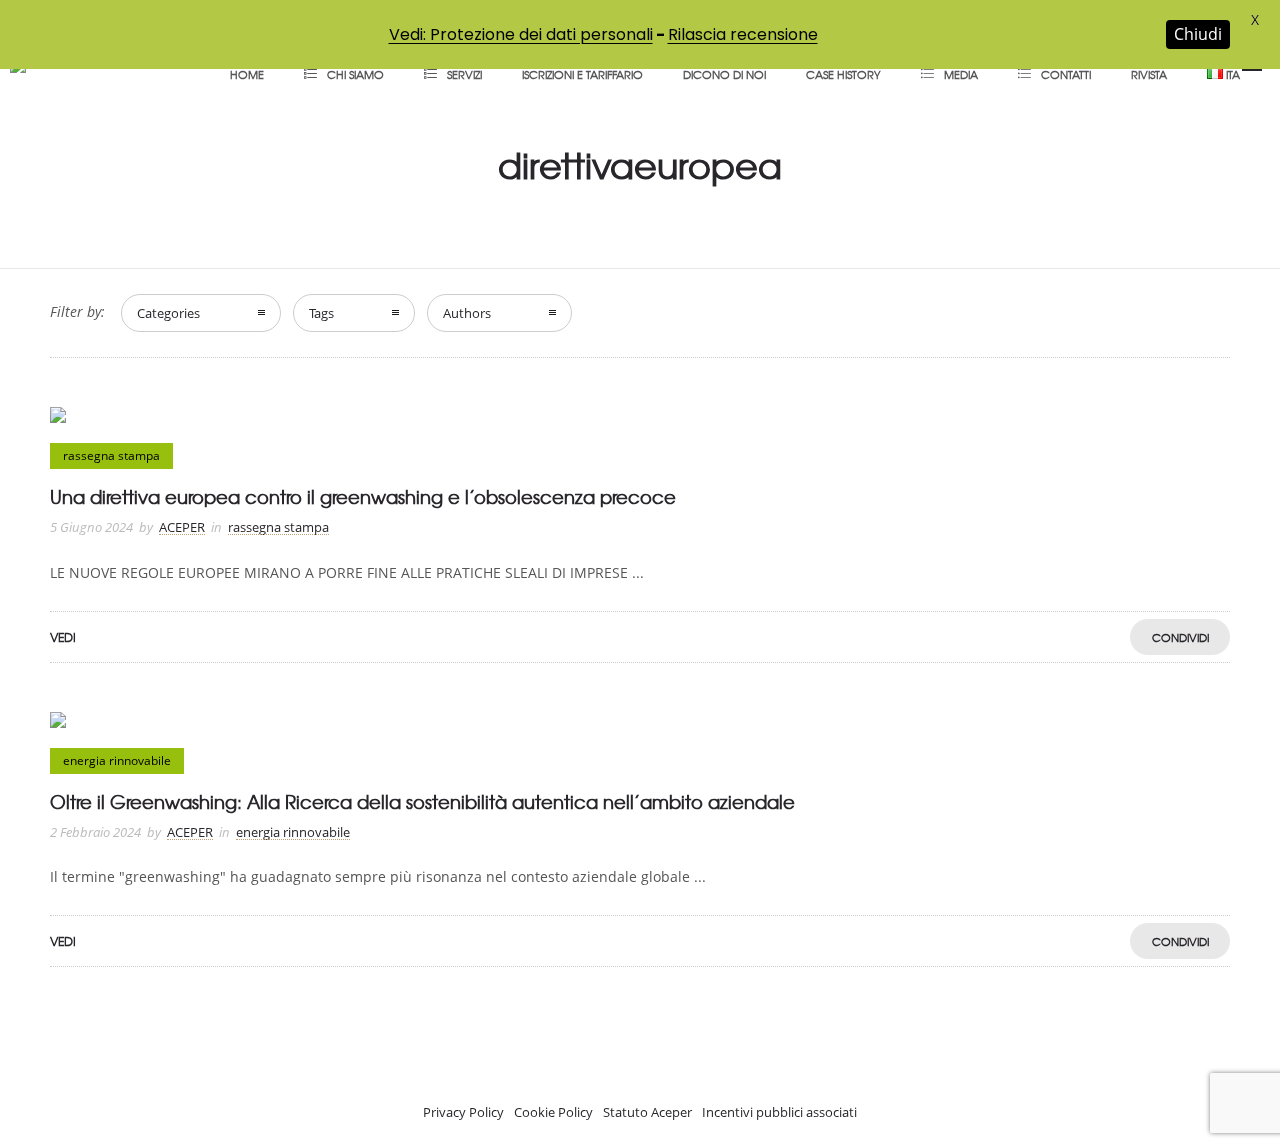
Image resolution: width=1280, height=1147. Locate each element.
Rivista (1149, 74)
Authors (467, 313)
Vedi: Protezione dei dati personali (521, 34)
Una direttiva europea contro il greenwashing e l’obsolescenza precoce (363, 496)
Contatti (1066, 74)
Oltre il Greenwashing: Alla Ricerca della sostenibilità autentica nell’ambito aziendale (422, 801)
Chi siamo (355, 74)
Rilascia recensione (743, 34)
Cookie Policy (553, 1112)
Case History (843, 74)
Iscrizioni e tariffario (582, 74)
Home (247, 74)
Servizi (464, 74)
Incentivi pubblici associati (779, 1112)
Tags (321, 313)
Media (961, 74)
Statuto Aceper (647, 1112)
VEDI (63, 637)
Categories (168, 313)
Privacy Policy (463, 1112)
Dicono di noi (724, 74)
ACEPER (182, 527)
